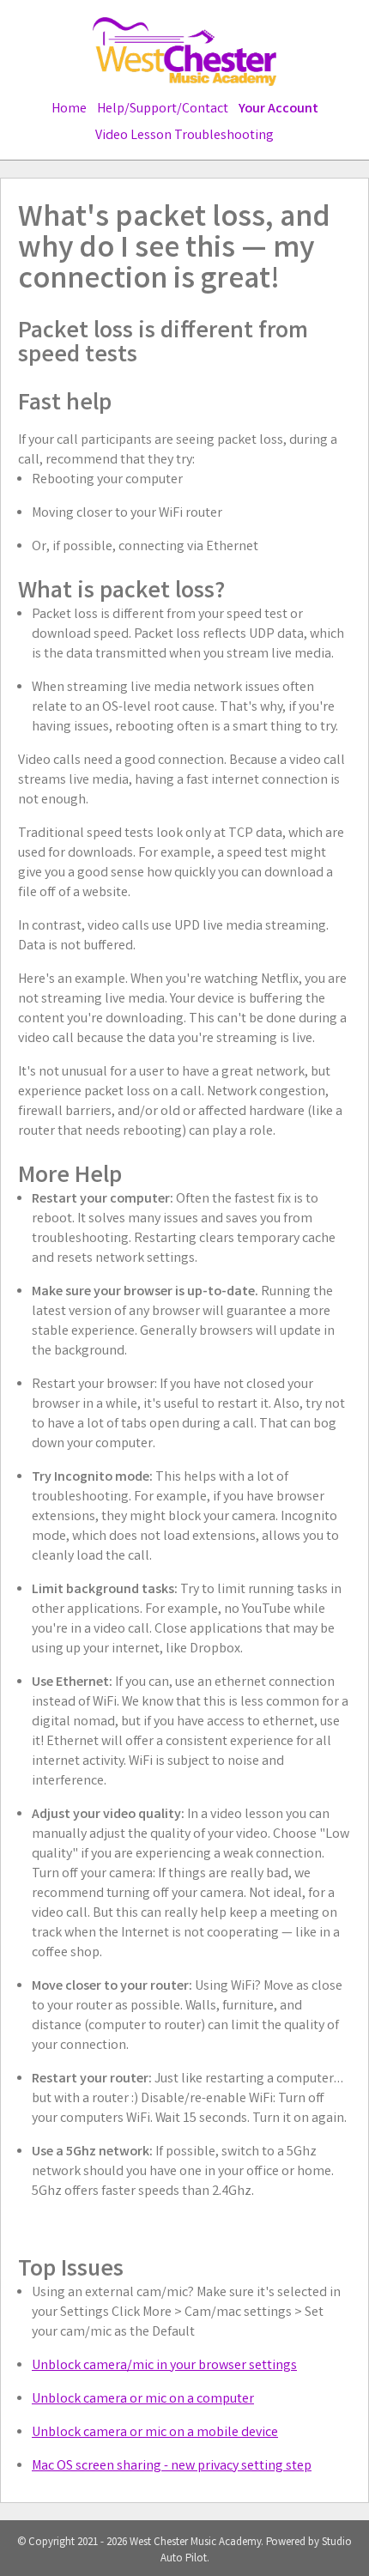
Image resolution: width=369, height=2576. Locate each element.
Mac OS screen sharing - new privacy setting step (172, 2467)
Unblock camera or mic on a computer (143, 2400)
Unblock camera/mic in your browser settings (164, 2366)
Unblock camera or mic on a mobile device (155, 2433)
